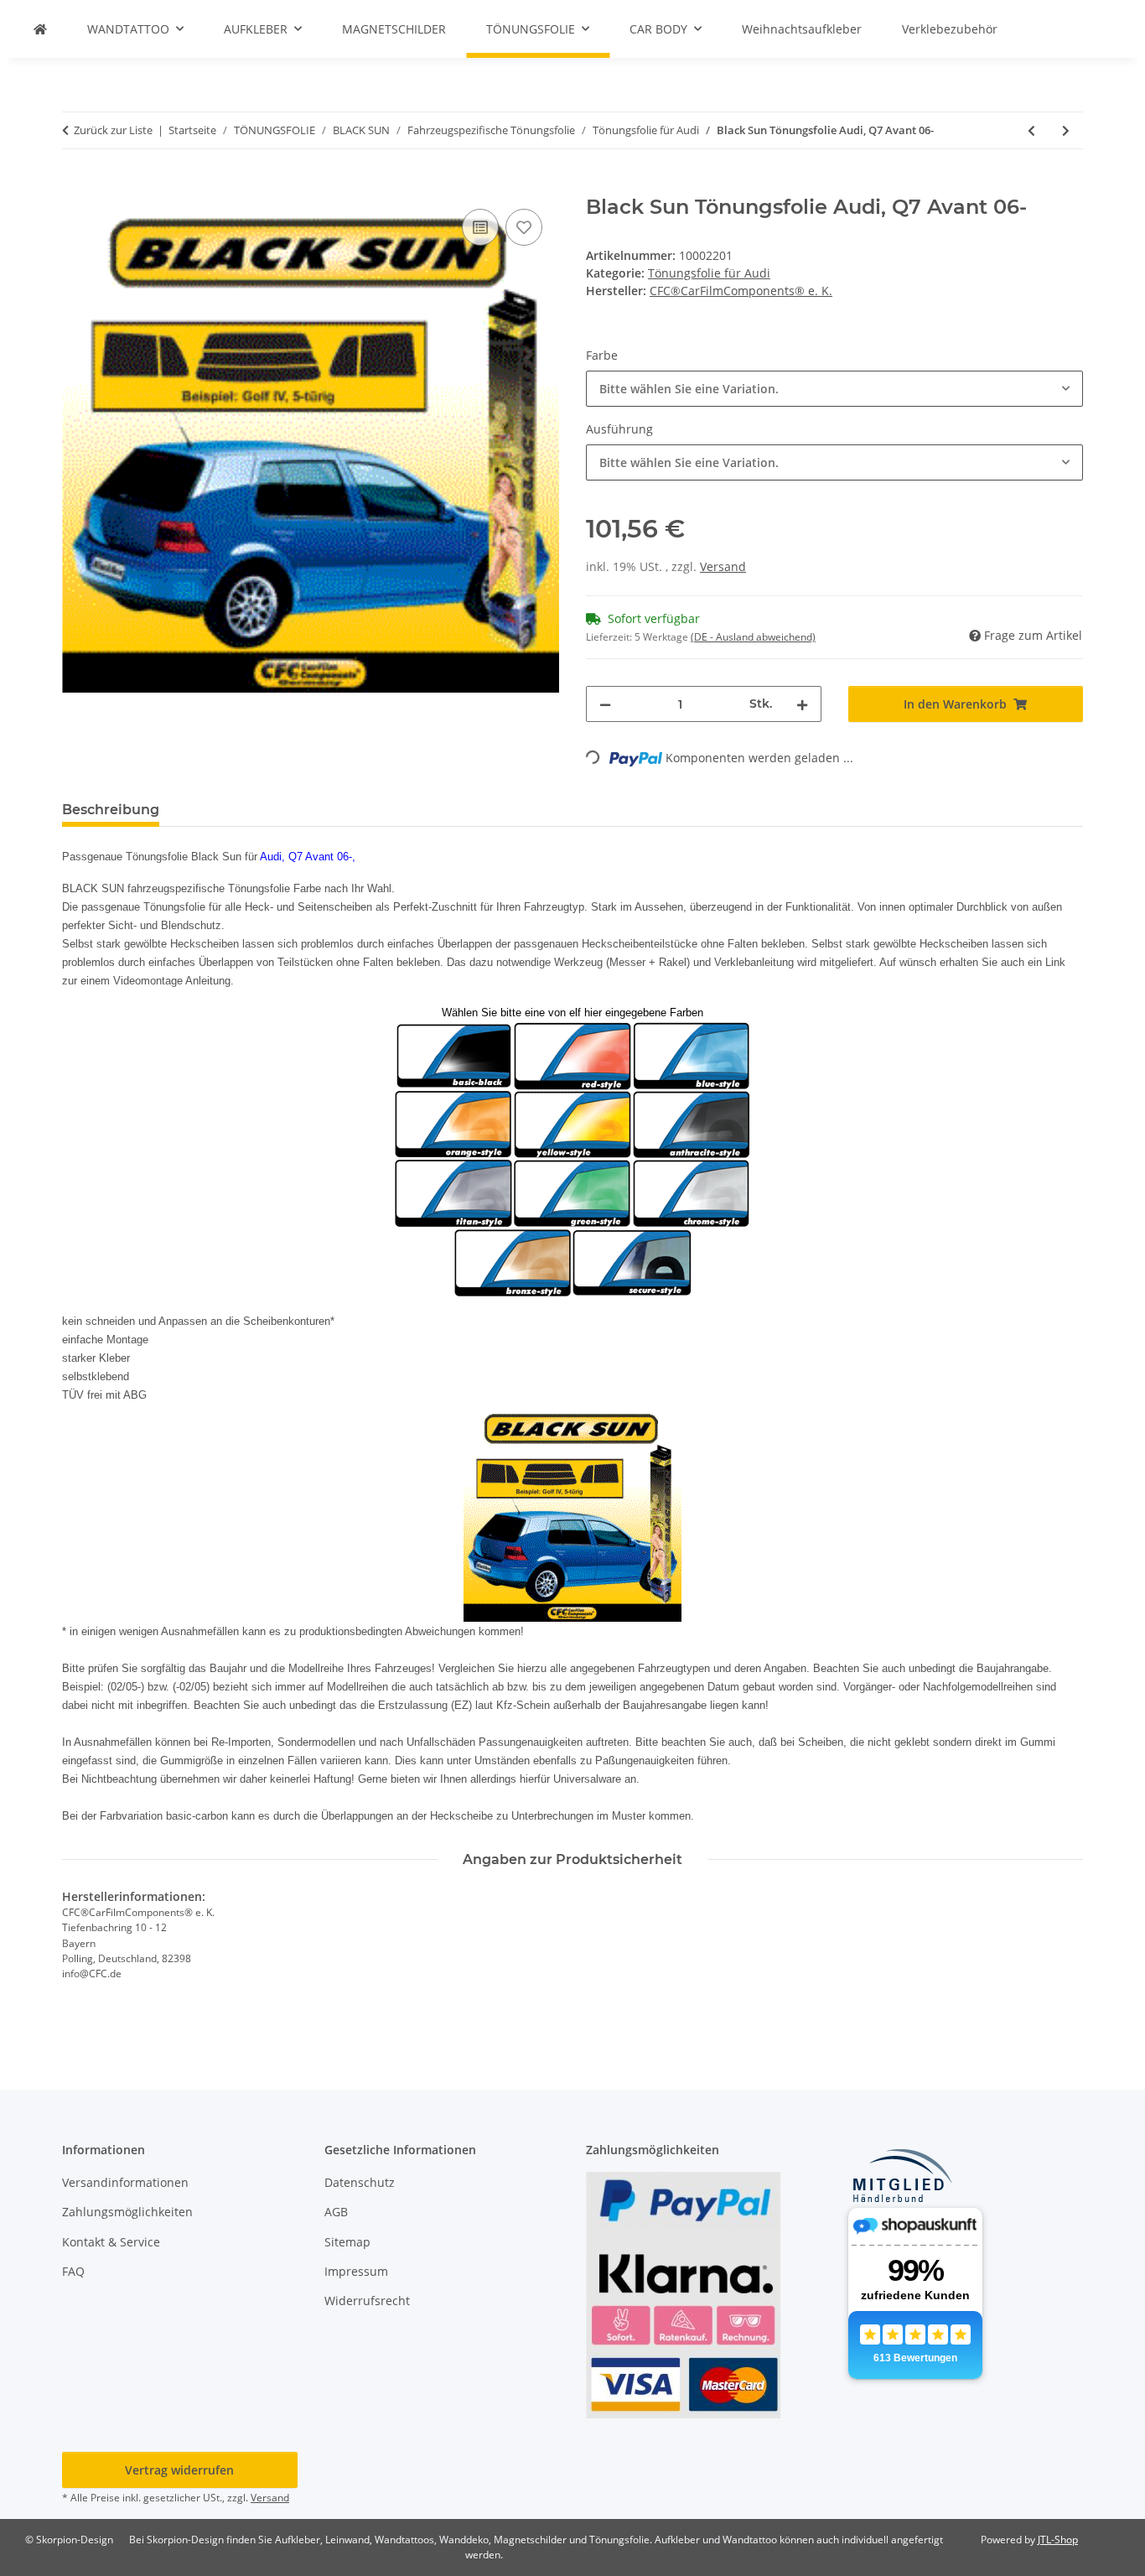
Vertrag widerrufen (179, 2470)
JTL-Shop (1058, 2540)
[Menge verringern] (605, 704)
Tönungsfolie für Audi (709, 273)
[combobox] (834, 389)
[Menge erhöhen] (802, 704)
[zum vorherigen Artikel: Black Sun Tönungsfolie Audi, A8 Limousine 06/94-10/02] (1031, 130)
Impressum (356, 2271)
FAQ (73, 2271)
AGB (336, 2212)
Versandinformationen (125, 2182)
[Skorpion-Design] (40, 29)
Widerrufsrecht (367, 2301)
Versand (723, 566)
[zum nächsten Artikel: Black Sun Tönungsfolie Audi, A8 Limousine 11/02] (1066, 130)
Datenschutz (360, 2182)
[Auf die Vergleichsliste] (480, 227)
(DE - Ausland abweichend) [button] (753, 637)
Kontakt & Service (111, 2242)
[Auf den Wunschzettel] (524, 227)
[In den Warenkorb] (75, 186)
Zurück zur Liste (113, 130)
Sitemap (347, 2242)
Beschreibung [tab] (111, 810)
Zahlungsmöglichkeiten (127, 2212)
